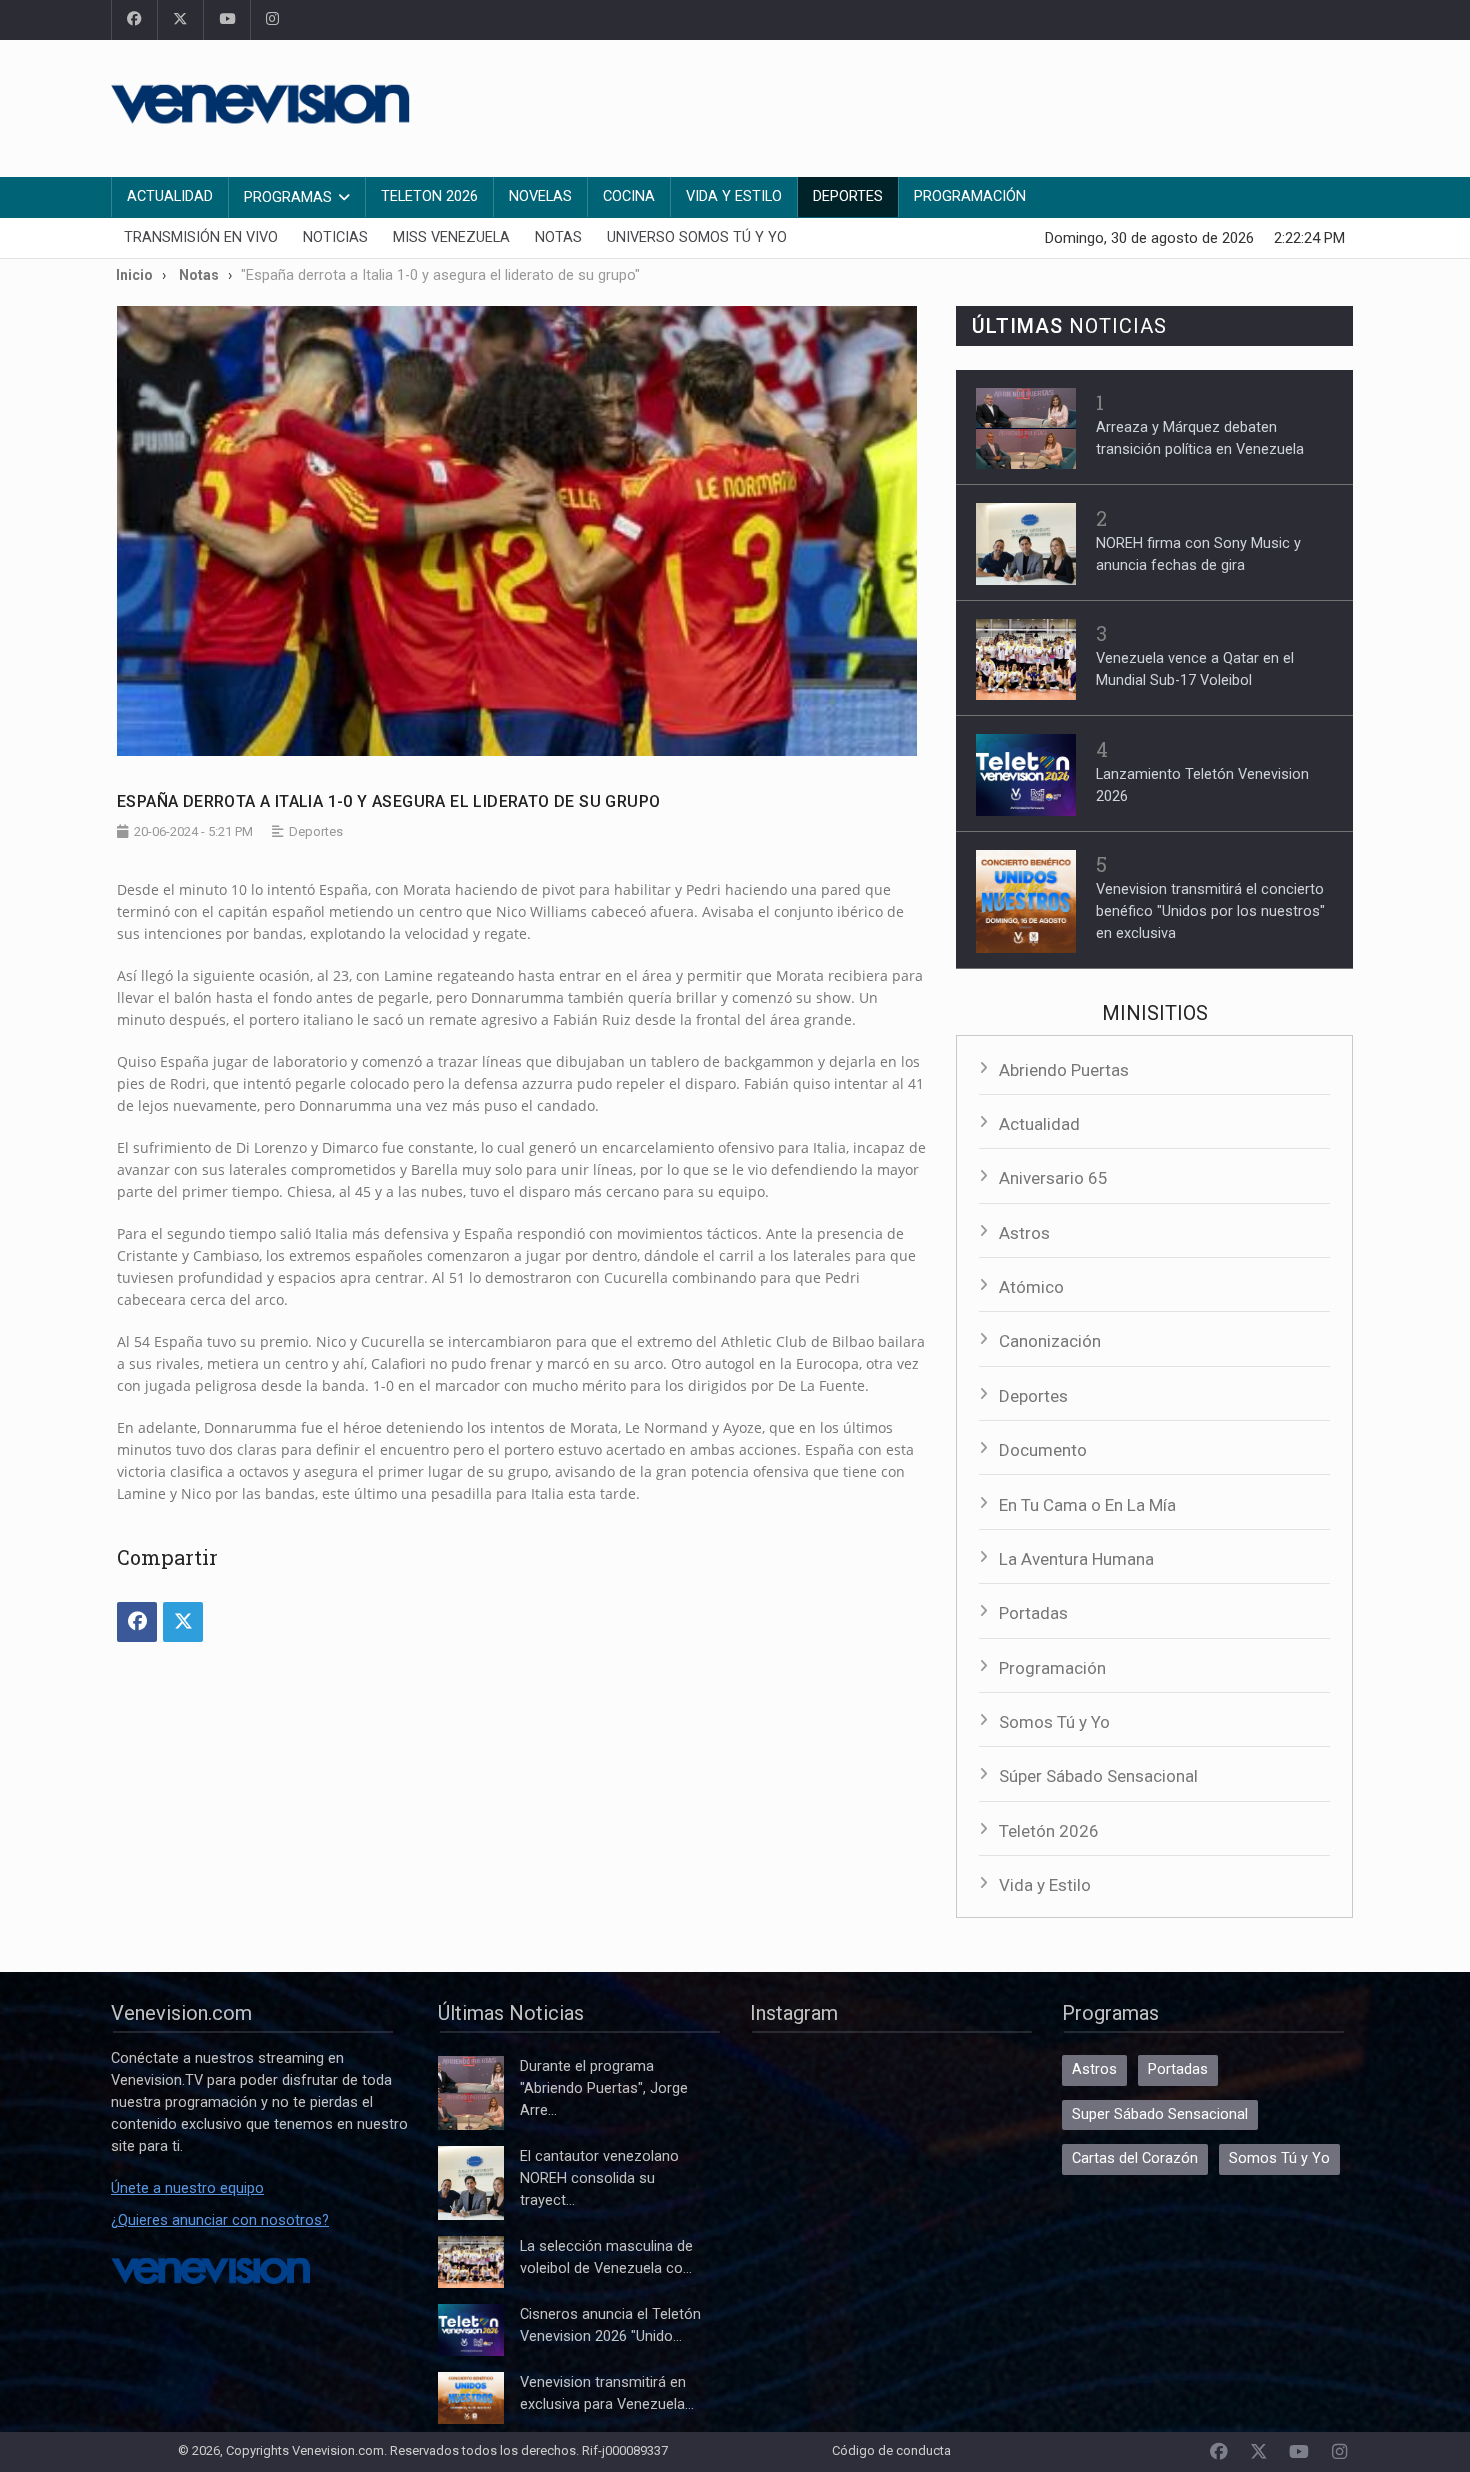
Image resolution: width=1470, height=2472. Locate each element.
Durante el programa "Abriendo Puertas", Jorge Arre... (604, 2088)
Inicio (134, 275)
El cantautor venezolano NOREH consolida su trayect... (599, 2178)
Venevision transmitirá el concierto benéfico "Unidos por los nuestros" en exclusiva (1210, 911)
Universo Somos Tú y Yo (697, 237)
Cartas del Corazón (1135, 2158)
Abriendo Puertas (1064, 1070)
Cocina (629, 196)
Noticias (335, 237)
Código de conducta (891, 2450)
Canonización (1050, 1341)
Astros (1024, 1233)
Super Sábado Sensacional (1160, 2114)
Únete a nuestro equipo (187, 2188)
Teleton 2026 (429, 196)
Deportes (848, 196)
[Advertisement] (995, 105)
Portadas (1033, 1613)
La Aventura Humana (1076, 1559)
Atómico (1031, 1287)
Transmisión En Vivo (201, 237)
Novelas (540, 196)
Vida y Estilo (734, 196)
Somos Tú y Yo (1054, 1722)
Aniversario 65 (1053, 1178)
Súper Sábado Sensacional (1098, 1776)
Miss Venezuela (451, 237)
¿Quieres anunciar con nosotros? (220, 2220)
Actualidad (170, 196)
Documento (1043, 1450)
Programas (288, 197)
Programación (970, 196)
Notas (558, 237)
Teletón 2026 (1049, 1831)
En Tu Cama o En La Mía (1087, 1505)
